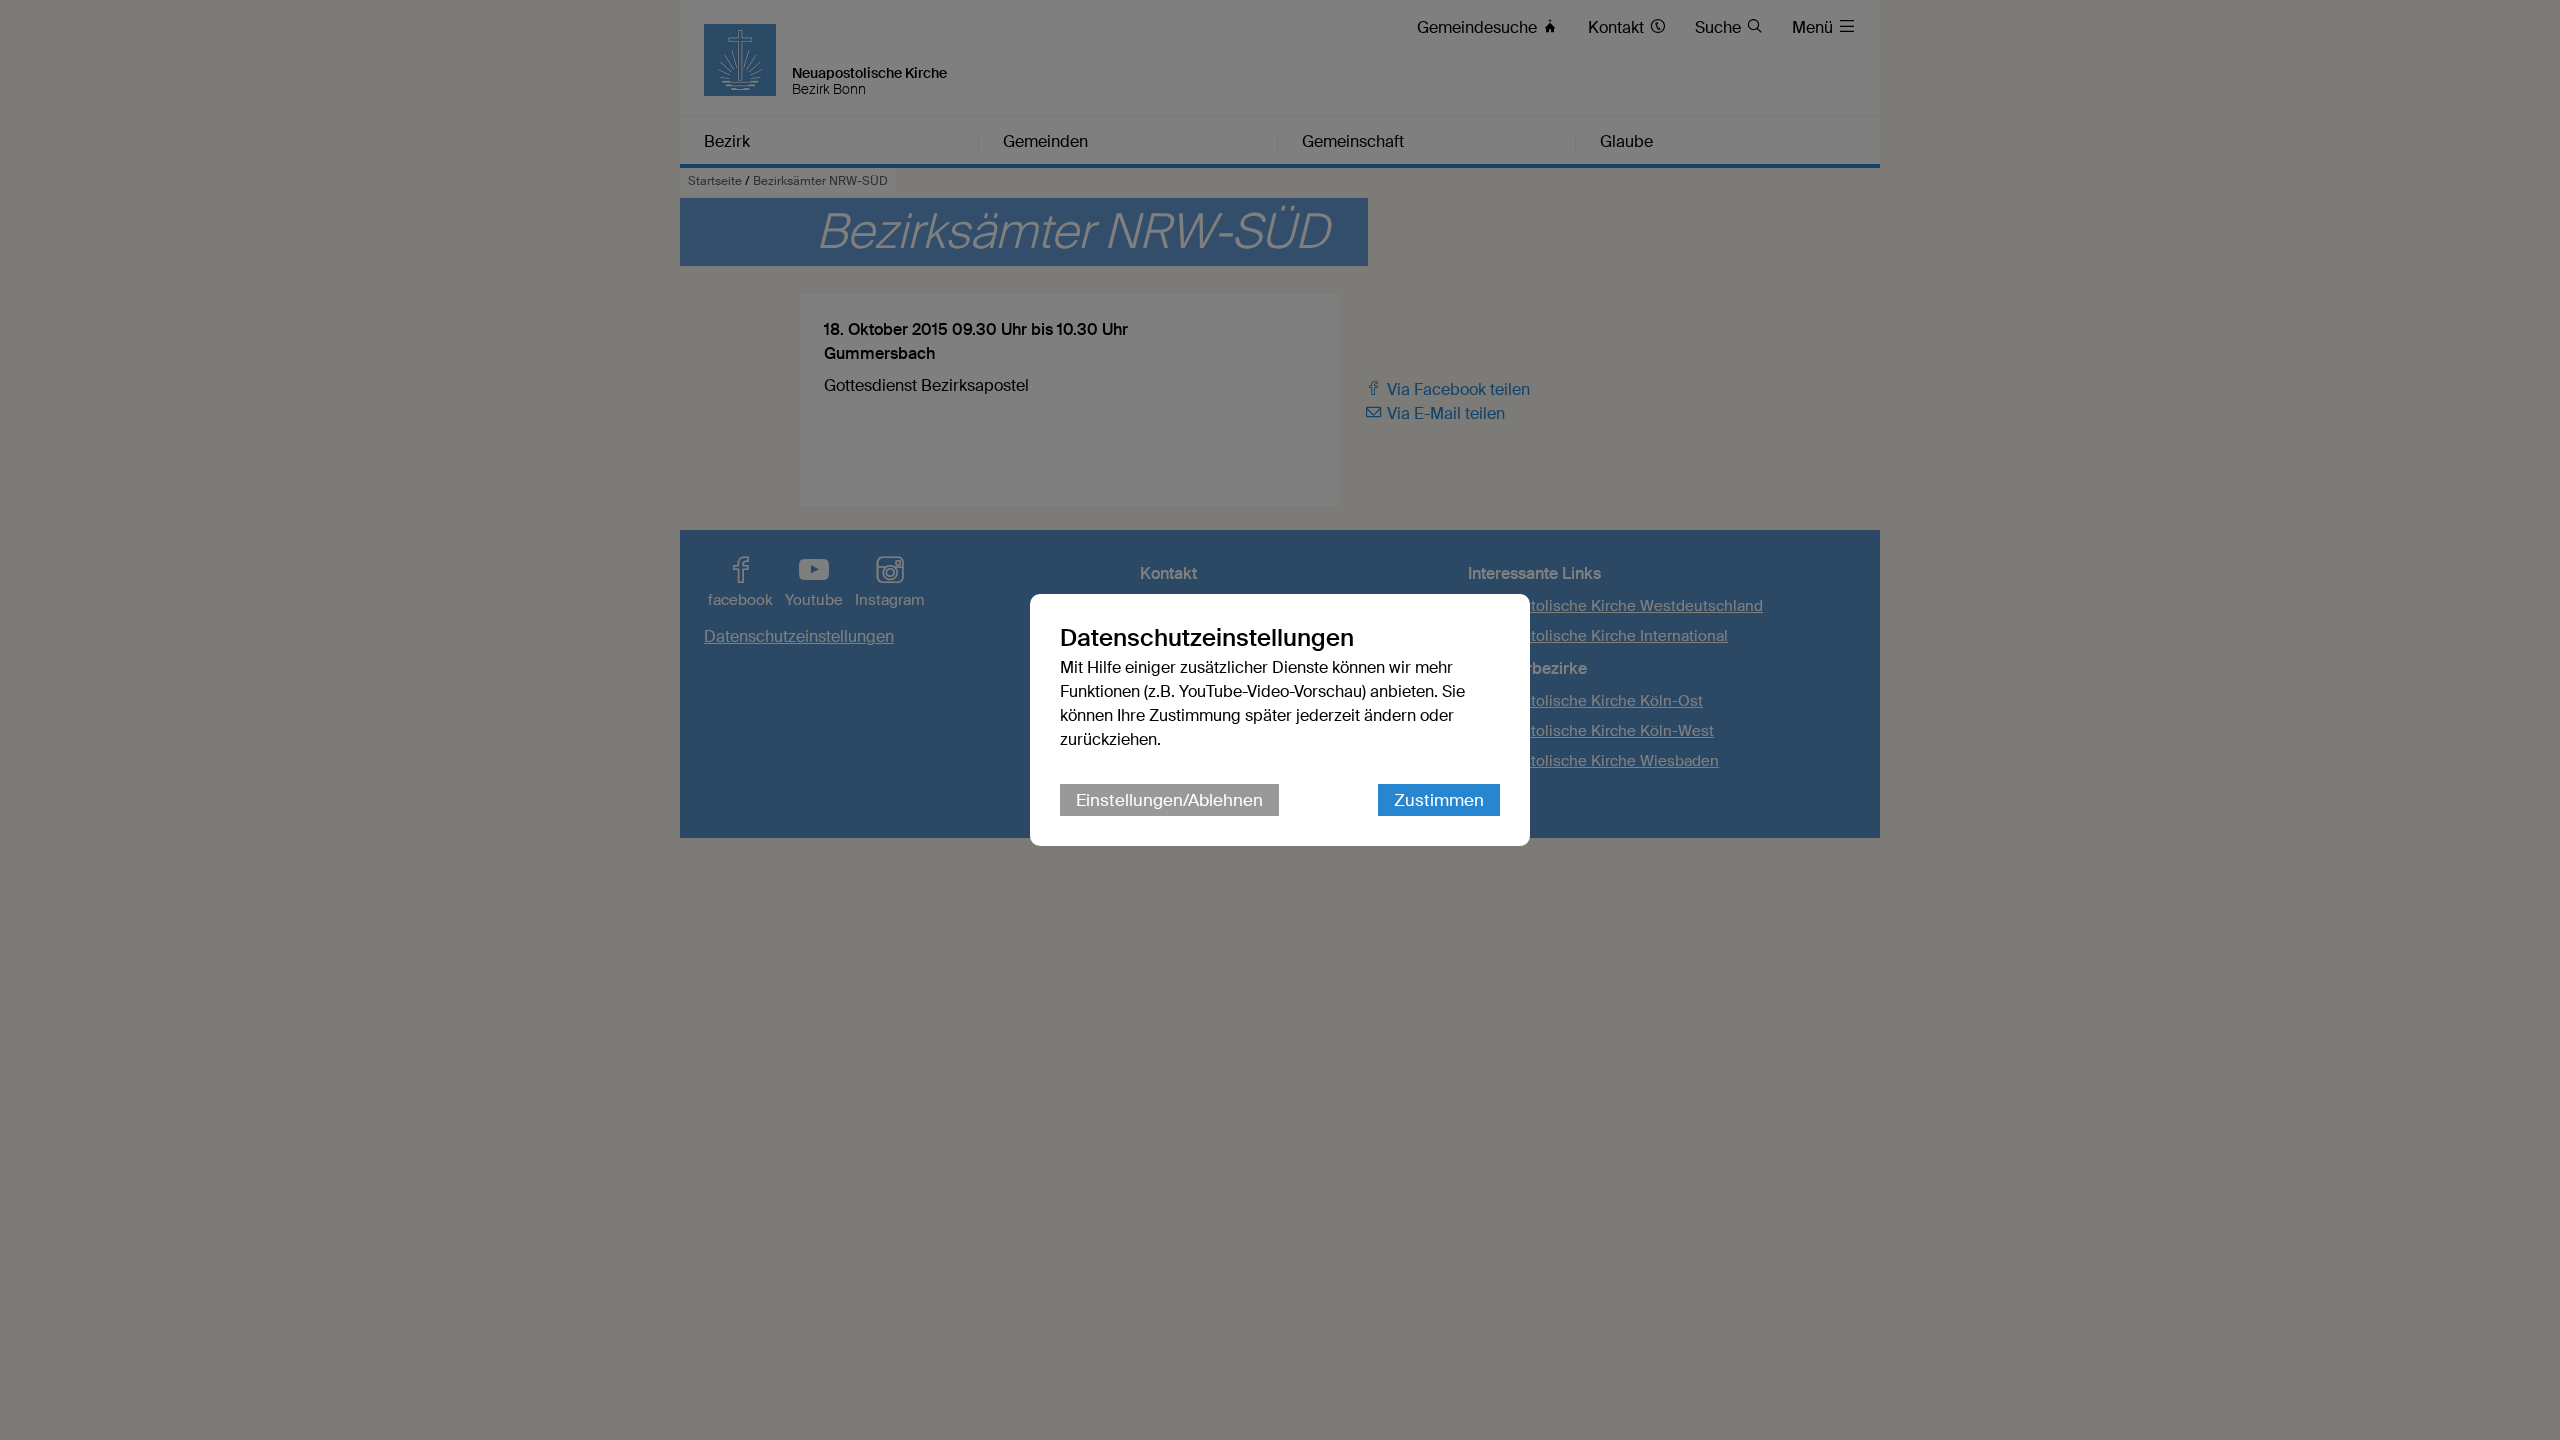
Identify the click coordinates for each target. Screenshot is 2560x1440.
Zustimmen (1439, 800)
